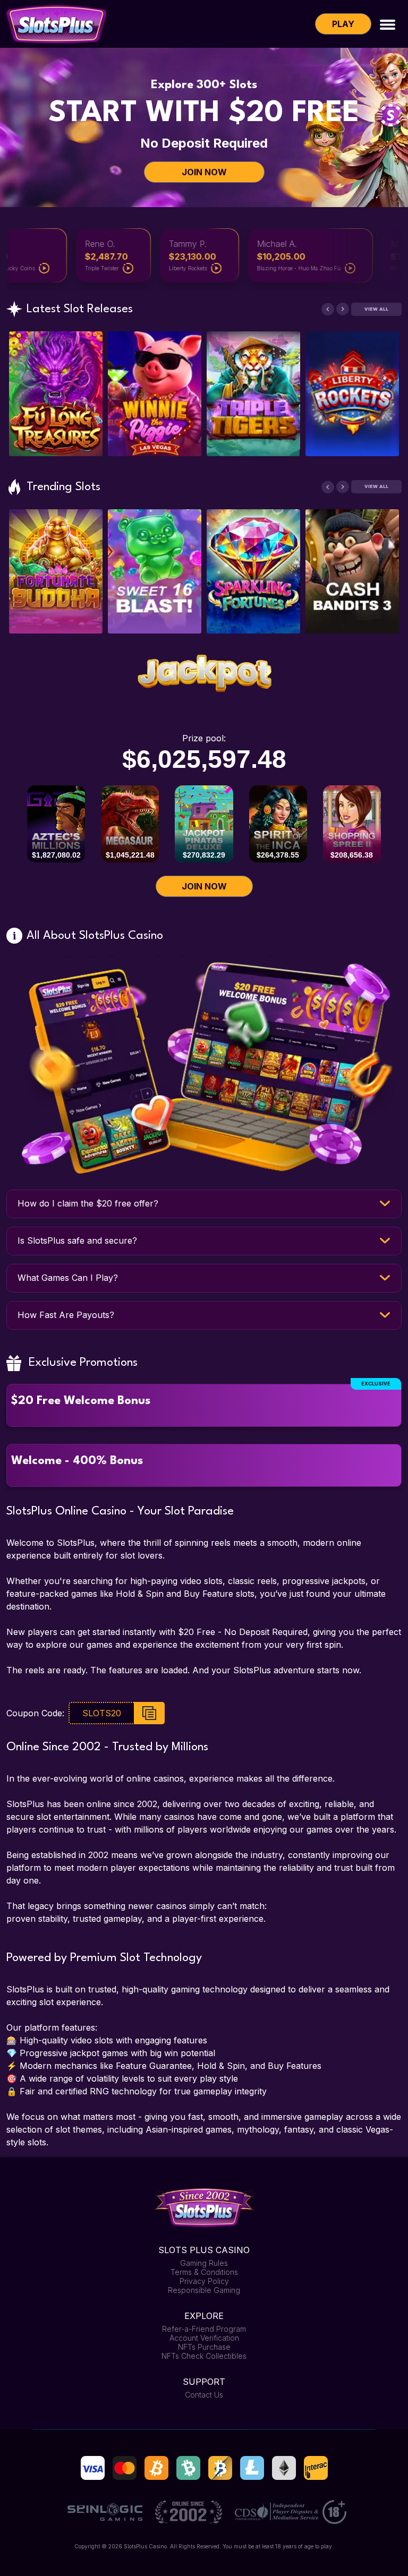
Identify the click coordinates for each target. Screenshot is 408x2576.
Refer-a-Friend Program (204, 2329)
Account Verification (204, 2338)
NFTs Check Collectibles (204, 2356)
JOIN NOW (204, 172)
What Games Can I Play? (68, 1278)
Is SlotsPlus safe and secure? (77, 1240)
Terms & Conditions (204, 2272)
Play (343, 24)
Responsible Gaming (204, 2290)
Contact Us (204, 2395)
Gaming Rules (204, 2263)
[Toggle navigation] (388, 24)
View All (376, 309)
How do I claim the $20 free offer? (88, 1203)
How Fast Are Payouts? (66, 1315)
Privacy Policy (204, 2281)
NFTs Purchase (204, 2347)
